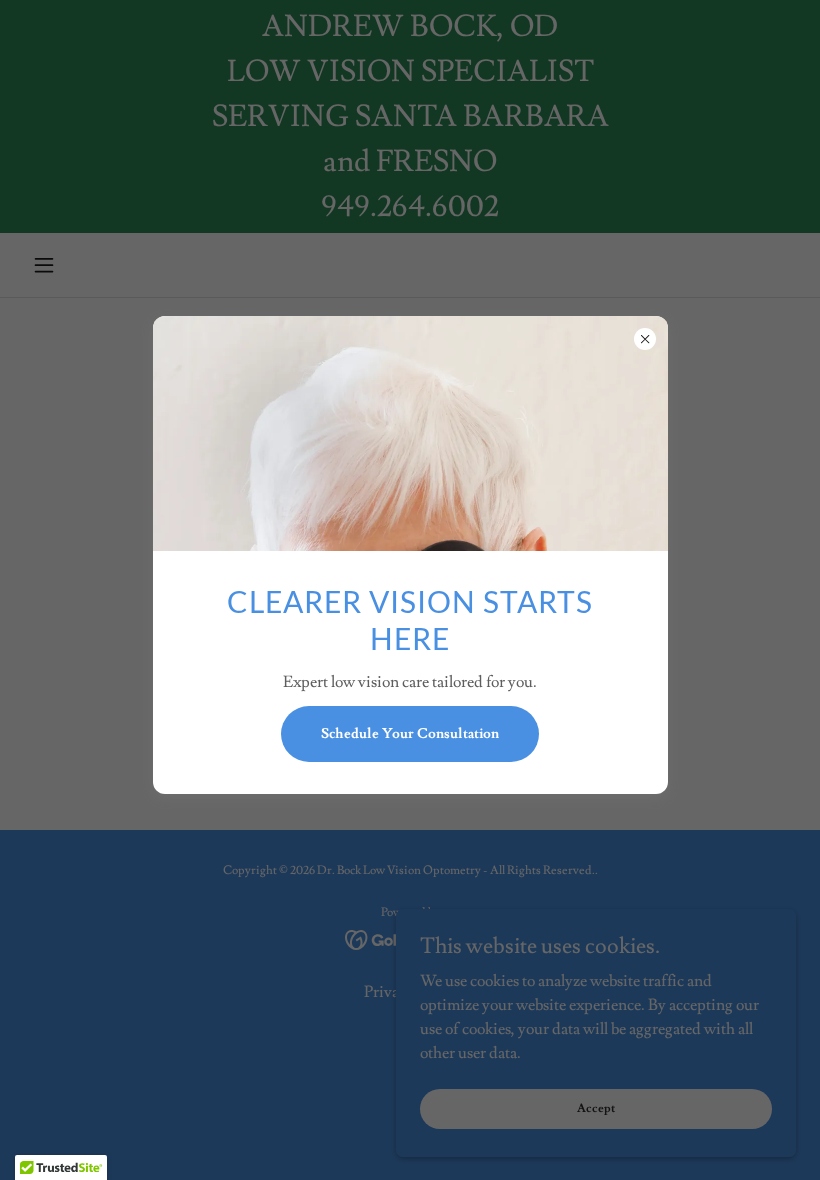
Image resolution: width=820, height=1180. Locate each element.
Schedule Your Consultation (410, 734)
